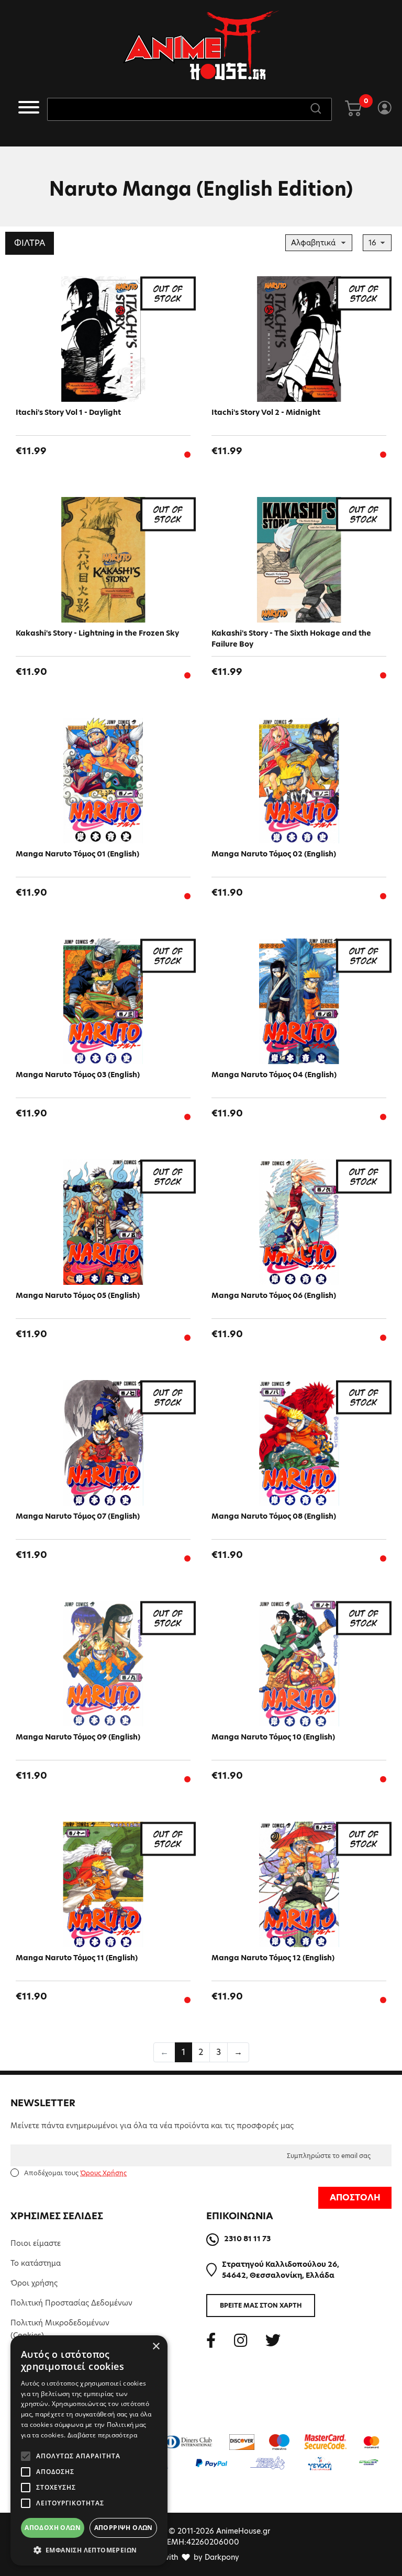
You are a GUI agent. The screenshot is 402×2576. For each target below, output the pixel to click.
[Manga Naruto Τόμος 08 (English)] (299, 1443)
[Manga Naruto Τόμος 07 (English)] (103, 1443)
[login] (384, 109)
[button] (89, 2550)
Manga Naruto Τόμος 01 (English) (77, 854)
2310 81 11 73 (247, 2239)
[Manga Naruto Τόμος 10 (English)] (299, 1664)
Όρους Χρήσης (103, 2173)
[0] (353, 109)
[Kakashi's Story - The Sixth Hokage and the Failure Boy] (299, 560)
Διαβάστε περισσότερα (102, 2435)
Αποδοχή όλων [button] (53, 2528)
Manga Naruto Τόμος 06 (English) (274, 1295)
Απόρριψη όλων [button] (124, 2528)
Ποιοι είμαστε (36, 2243)
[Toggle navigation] (29, 109)
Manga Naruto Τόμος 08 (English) (274, 1516)
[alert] (89, 2450)
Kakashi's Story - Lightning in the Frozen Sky (97, 633)
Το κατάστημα (36, 2263)
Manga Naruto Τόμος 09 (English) (78, 1737)
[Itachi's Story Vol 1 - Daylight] (103, 339)
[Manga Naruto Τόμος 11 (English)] (103, 1884)
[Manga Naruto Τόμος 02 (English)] (299, 781)
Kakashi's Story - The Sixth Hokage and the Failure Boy (291, 639)
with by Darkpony (201, 2557)
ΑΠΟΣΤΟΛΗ (355, 2197)
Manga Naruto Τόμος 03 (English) (78, 1075)
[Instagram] (241, 2340)
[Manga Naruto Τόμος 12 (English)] (299, 1884)
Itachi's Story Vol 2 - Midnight (266, 412)
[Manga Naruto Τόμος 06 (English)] (299, 1222)
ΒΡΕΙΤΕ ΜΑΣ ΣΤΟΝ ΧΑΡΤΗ (261, 2305)
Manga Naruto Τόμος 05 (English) (78, 1295)
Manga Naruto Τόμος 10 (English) (273, 1737)
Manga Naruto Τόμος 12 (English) (273, 1958)
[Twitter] (273, 2340)
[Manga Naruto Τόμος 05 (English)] (103, 1222)
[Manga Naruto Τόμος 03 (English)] (103, 1001)
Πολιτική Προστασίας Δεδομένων (71, 2303)
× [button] (156, 2347)
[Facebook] (211, 2340)
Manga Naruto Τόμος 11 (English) (77, 1958)
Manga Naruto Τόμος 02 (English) (274, 854)
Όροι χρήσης (34, 2283)
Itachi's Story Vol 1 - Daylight (68, 412)
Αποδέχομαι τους (75, 2173)
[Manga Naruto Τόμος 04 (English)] (299, 1001)
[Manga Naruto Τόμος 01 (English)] (103, 781)
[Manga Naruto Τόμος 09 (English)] (103, 1664)
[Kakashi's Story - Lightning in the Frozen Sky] (103, 560)
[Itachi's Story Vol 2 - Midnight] (299, 339)
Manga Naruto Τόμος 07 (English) (78, 1516)
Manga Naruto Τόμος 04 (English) (274, 1075)
